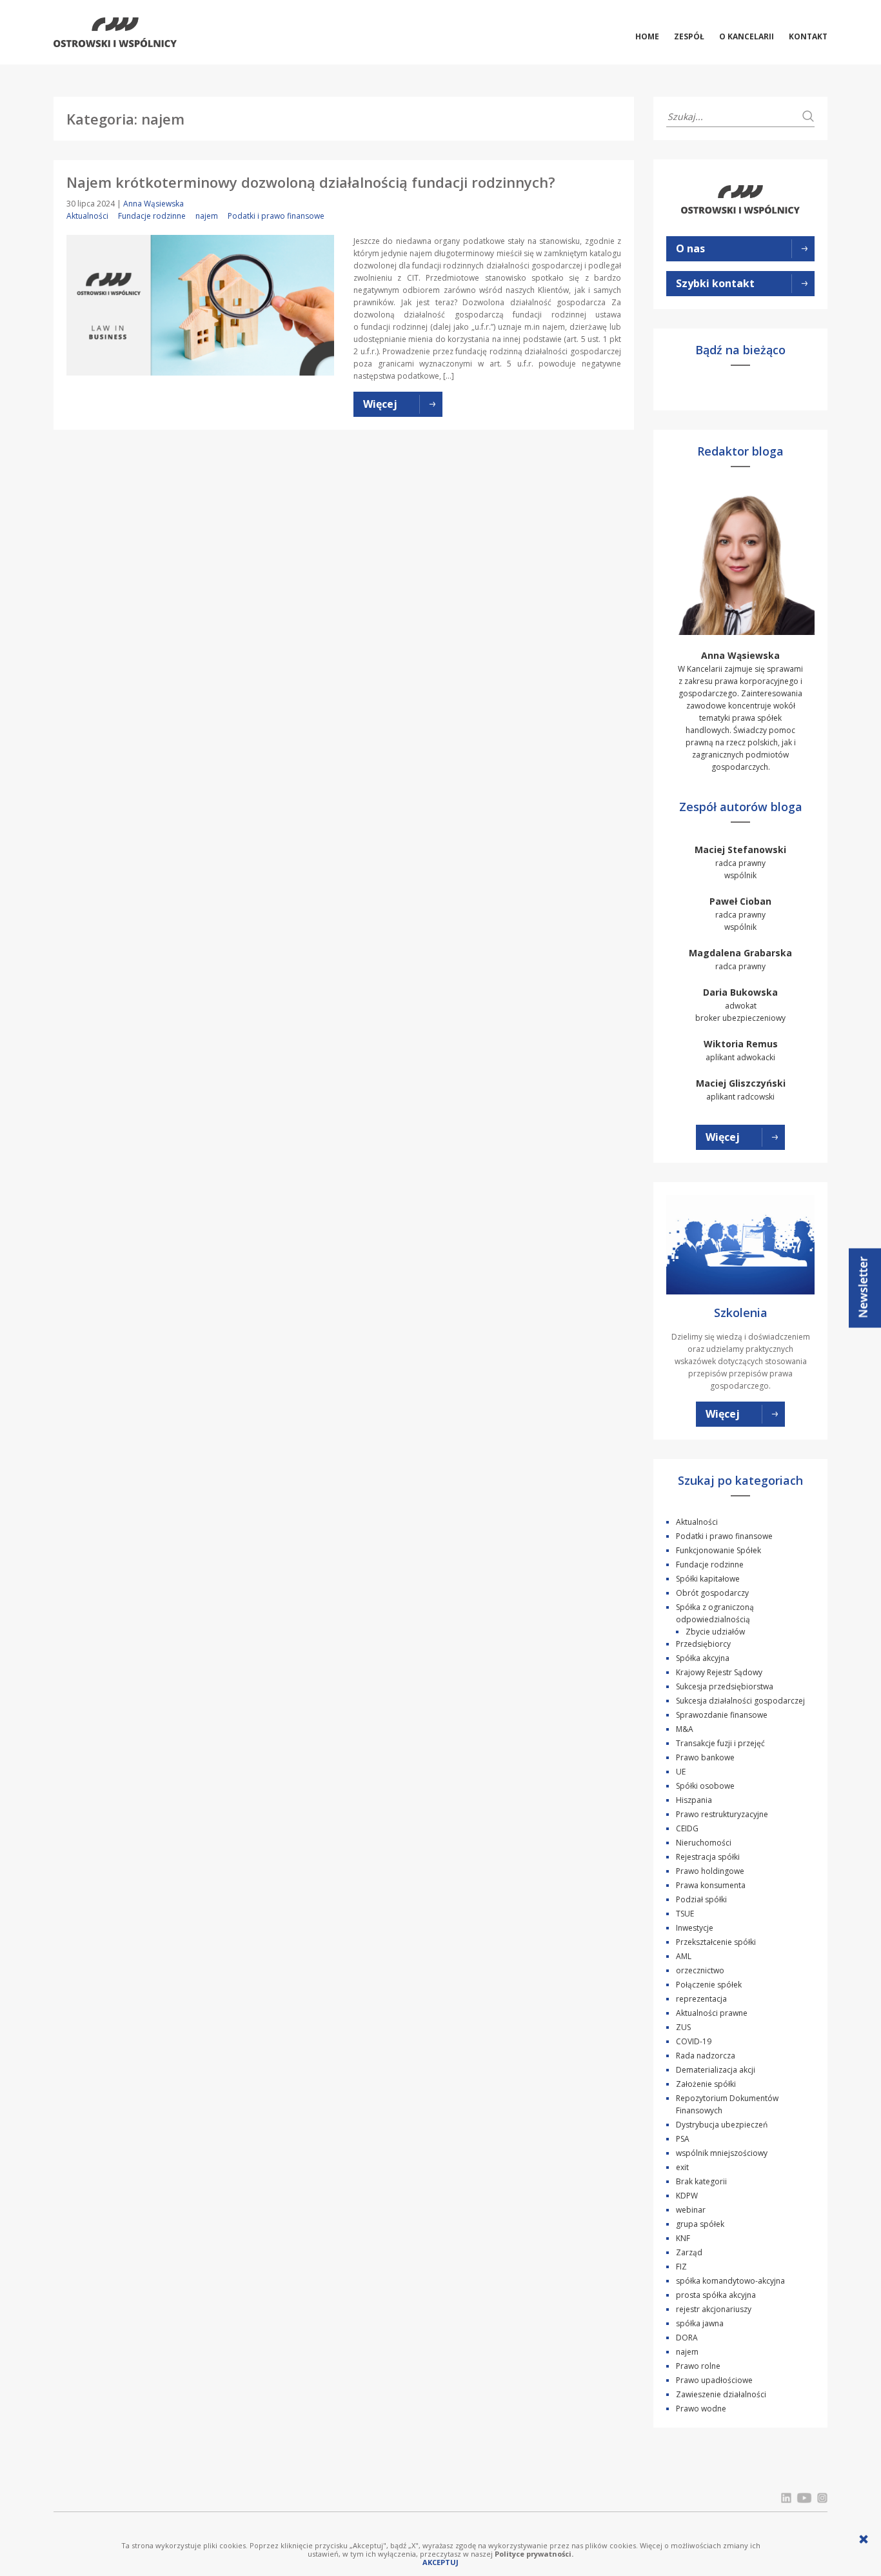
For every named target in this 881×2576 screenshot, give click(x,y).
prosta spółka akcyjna (716, 2295)
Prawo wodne (701, 2409)
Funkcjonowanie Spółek (718, 1550)
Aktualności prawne (712, 2013)
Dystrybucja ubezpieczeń (722, 2125)
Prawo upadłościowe (714, 2380)
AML (684, 1956)
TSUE (685, 1914)
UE (681, 1772)
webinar (691, 2210)
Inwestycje (695, 1928)
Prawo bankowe (705, 1757)
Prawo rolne (698, 2366)
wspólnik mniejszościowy (722, 2153)
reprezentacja (701, 1999)
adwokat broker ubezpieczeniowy (740, 1005)
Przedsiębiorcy (703, 1644)
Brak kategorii (701, 2181)
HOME (647, 36)
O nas (690, 248)
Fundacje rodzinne (152, 216)
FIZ (681, 2267)
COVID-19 (694, 2041)
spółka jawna (700, 2323)
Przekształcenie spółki (716, 1942)
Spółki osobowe (705, 1786)
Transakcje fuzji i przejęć (720, 1743)
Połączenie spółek (709, 1985)
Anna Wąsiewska (153, 204)
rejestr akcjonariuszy (714, 2309)
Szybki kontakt (715, 283)
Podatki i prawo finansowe (276, 216)
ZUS (683, 2027)
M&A (685, 1729)
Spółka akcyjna (703, 1658)
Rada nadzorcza (706, 2056)
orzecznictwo (700, 1970)
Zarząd (689, 2252)
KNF (683, 2238)
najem (207, 216)
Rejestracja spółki (708, 1857)
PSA (683, 2139)
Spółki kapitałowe (708, 1579)
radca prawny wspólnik (740, 862)
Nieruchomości (704, 1843)
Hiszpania (694, 1800)
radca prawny (740, 959)
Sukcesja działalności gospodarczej (740, 1701)
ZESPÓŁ (689, 36)
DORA (687, 2338)
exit (682, 2167)
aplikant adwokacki (741, 1050)
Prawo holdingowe (710, 1871)
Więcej (723, 1137)
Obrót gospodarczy (712, 1593)
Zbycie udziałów (715, 1632)
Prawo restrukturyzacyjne (722, 1814)
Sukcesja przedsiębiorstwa (725, 1686)
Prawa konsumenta (711, 1885)
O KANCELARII (747, 36)
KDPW (687, 2196)
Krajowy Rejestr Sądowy (719, 1672)
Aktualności (87, 216)
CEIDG (687, 1828)
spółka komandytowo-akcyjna (730, 2281)
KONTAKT (808, 36)
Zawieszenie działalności (721, 2394)
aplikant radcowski (741, 1090)
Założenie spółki (706, 2084)
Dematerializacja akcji (716, 2070)
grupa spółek (700, 2224)
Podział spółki (701, 1899)
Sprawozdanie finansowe (722, 1715)
